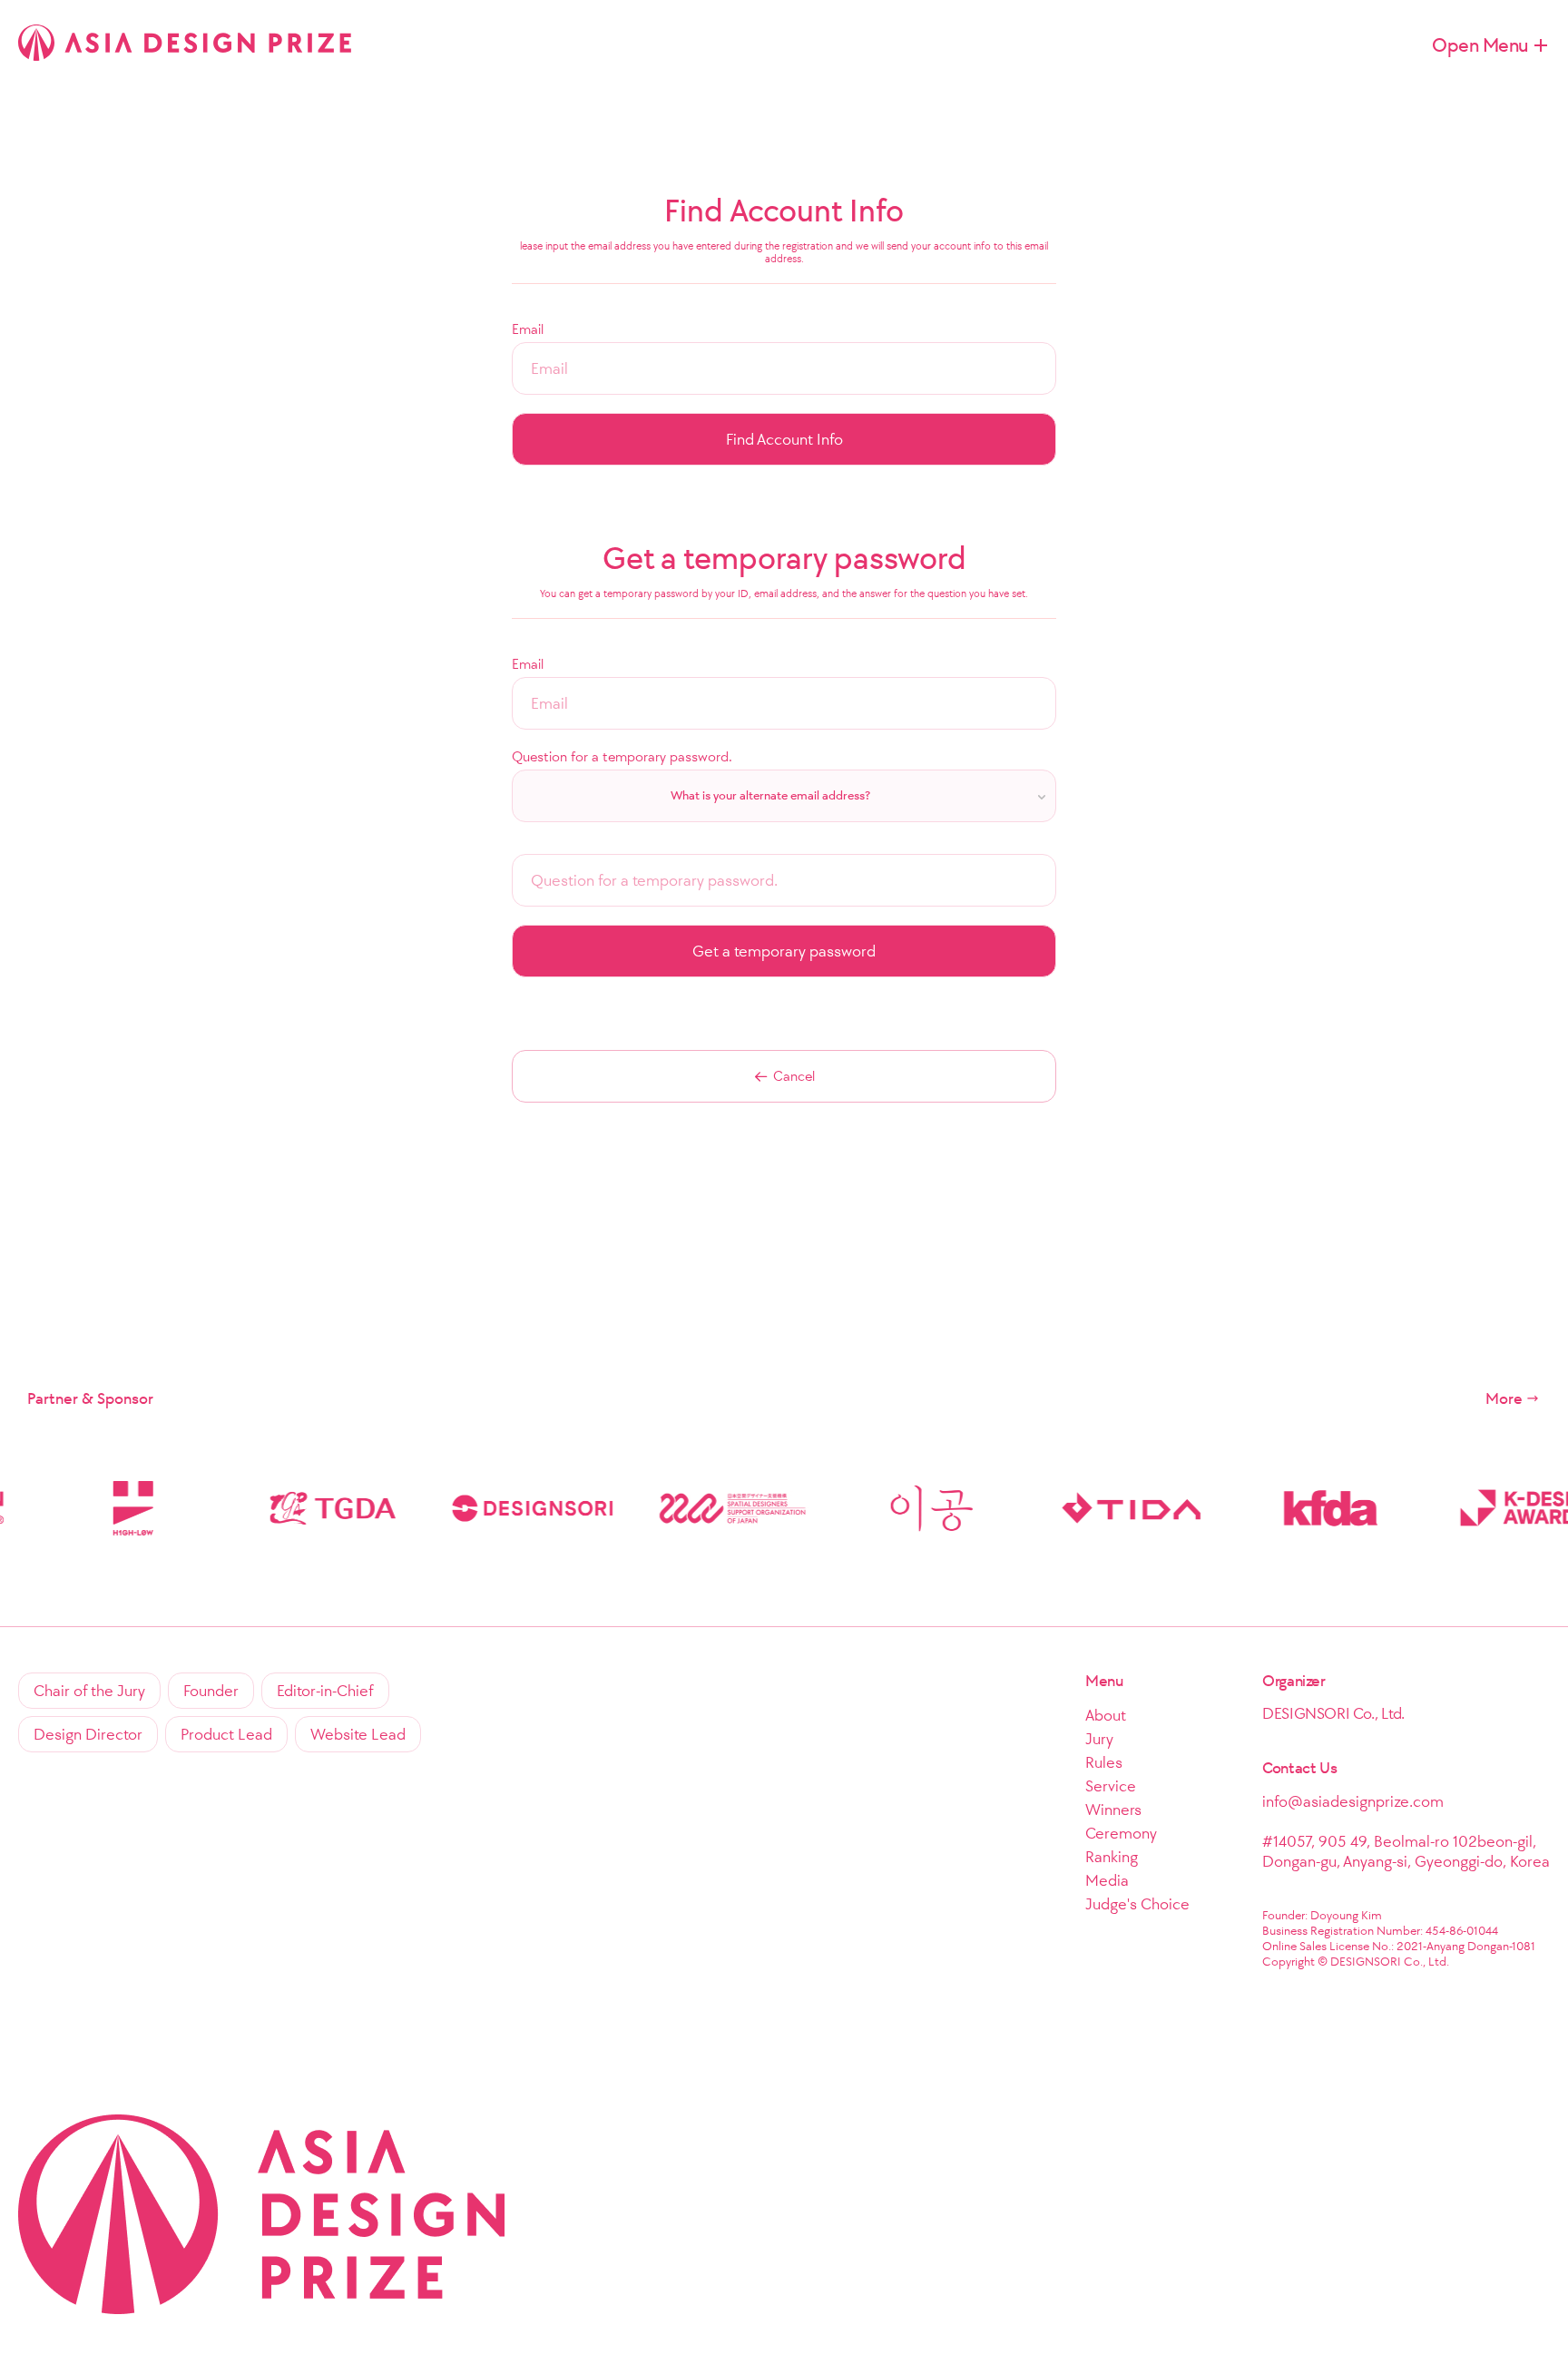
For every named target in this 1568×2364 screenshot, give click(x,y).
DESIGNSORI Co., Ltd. (1333, 1713)
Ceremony (1121, 1833)
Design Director (88, 1734)
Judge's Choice (1137, 1904)
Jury (1099, 1739)
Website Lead (358, 1734)
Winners (1113, 1810)
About (1106, 1715)
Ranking (1112, 1857)
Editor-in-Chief (325, 1691)
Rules (1104, 1762)
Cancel (794, 1076)
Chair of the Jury (89, 1691)
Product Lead (226, 1734)
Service (1111, 1786)
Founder (211, 1691)
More (1504, 1398)
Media (1107, 1880)
